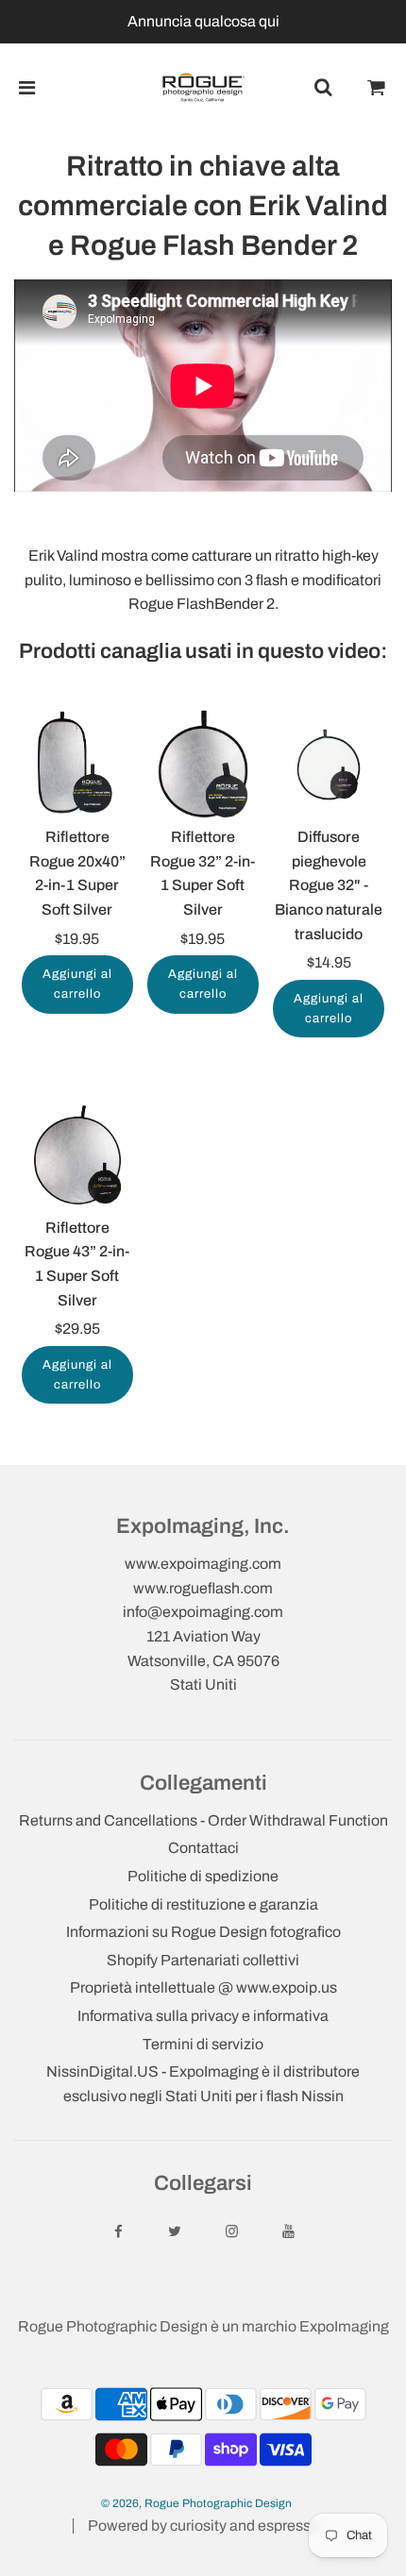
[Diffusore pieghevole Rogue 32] (329, 765)
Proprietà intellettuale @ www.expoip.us (203, 1987)
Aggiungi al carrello (77, 984)
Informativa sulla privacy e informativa (203, 2016)
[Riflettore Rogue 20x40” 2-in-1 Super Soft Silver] (77, 765)
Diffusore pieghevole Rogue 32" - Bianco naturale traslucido (329, 885)
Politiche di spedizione (203, 1876)
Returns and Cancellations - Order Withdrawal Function (203, 1820)
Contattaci (203, 1848)
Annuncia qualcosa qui (203, 21)
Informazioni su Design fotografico (203, 1932)
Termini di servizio (203, 2044)
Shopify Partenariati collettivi (203, 1960)
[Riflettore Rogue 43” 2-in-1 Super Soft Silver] (77, 1154)
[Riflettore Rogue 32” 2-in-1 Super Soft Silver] (203, 765)
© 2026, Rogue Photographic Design (196, 2503)
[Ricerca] (323, 88)
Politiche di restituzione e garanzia (203, 1904)
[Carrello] (377, 88)
